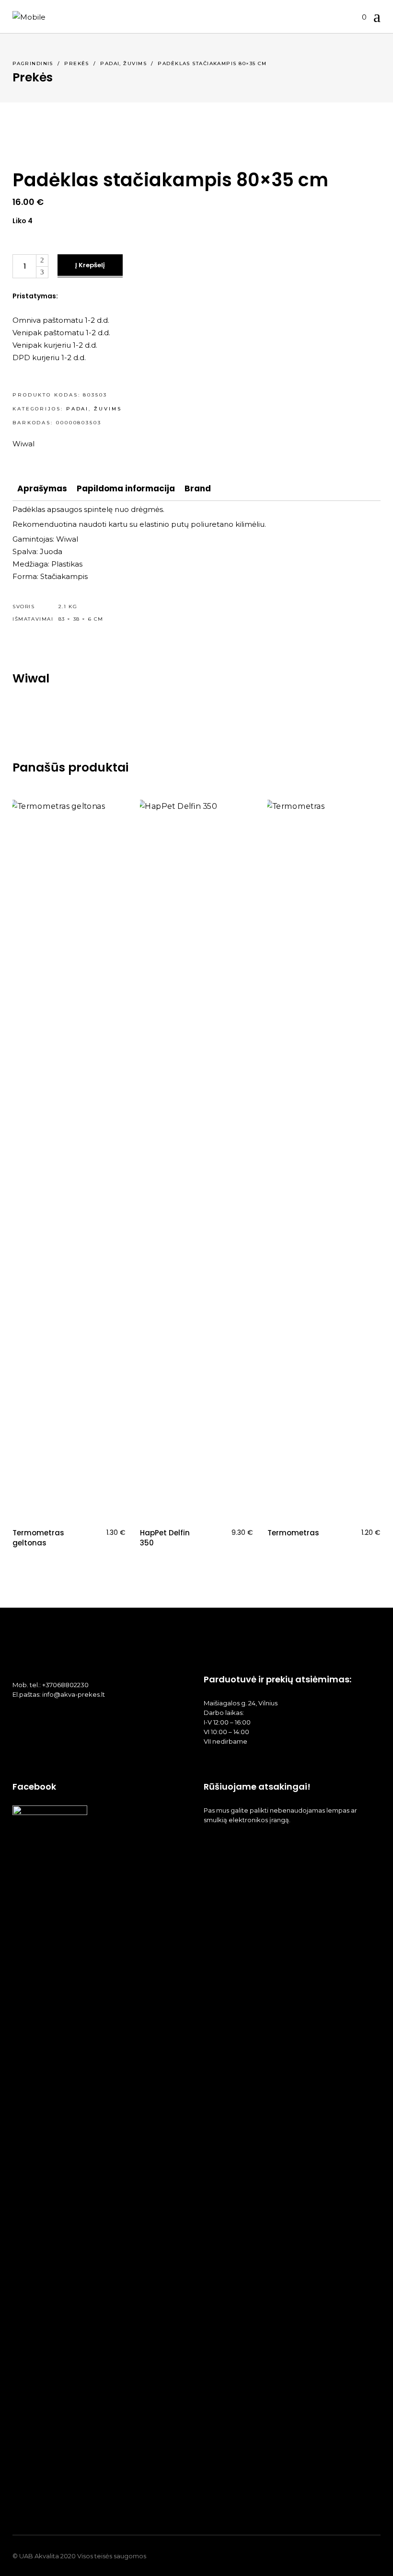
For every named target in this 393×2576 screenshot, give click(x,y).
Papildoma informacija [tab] (126, 488)
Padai (110, 63)
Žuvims (135, 63)
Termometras (293, 1533)
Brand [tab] (198, 488)
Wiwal (23, 444)
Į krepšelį (90, 265)
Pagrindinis (33, 63)
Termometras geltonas (38, 1538)
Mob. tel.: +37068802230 (51, 1685)
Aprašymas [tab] (42, 488)
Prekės (77, 63)
